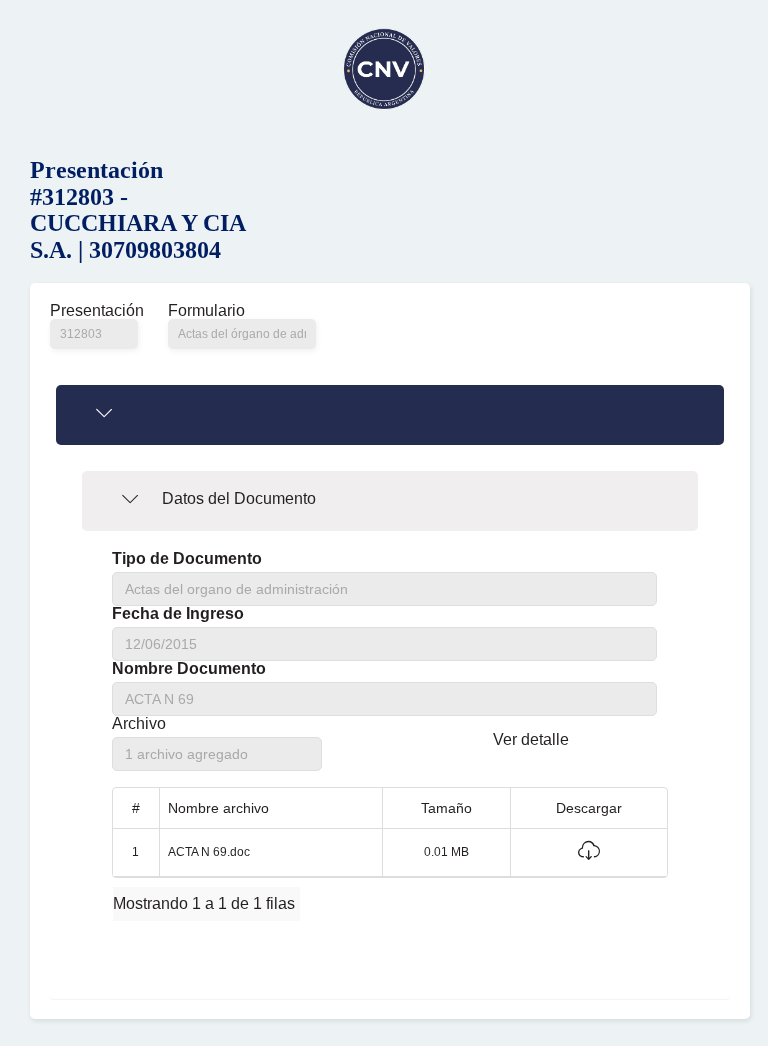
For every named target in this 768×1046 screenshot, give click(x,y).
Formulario (206, 311)
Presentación (94, 311)
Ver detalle (531, 739)
